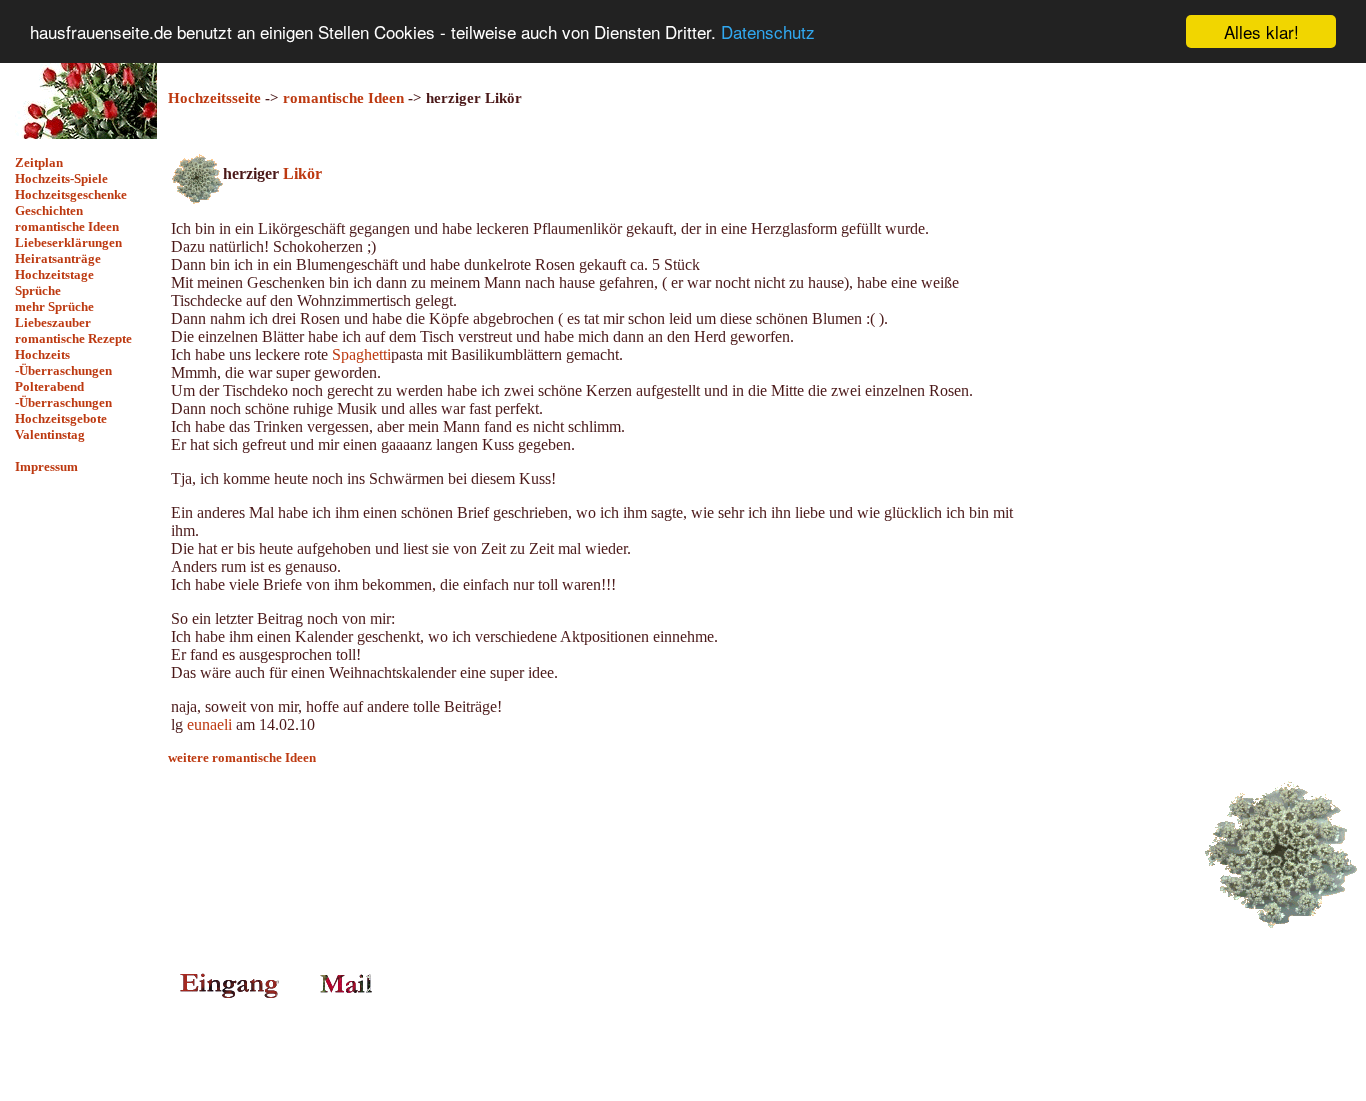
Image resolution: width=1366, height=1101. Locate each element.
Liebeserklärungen (68, 242)
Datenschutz (768, 32)
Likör (302, 173)
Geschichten (49, 210)
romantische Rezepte (73, 338)
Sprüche (38, 290)
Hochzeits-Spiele (61, 178)
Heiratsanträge (58, 258)
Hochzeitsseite (214, 97)
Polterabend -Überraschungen (63, 394)
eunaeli (209, 724)
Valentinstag (50, 434)
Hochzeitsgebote (61, 418)
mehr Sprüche (54, 306)
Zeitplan (39, 162)
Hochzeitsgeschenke (71, 194)
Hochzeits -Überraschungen (63, 362)
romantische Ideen (67, 226)
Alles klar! (1261, 31)
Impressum (46, 466)
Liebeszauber (53, 322)
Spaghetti (361, 354)
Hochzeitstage (54, 274)
